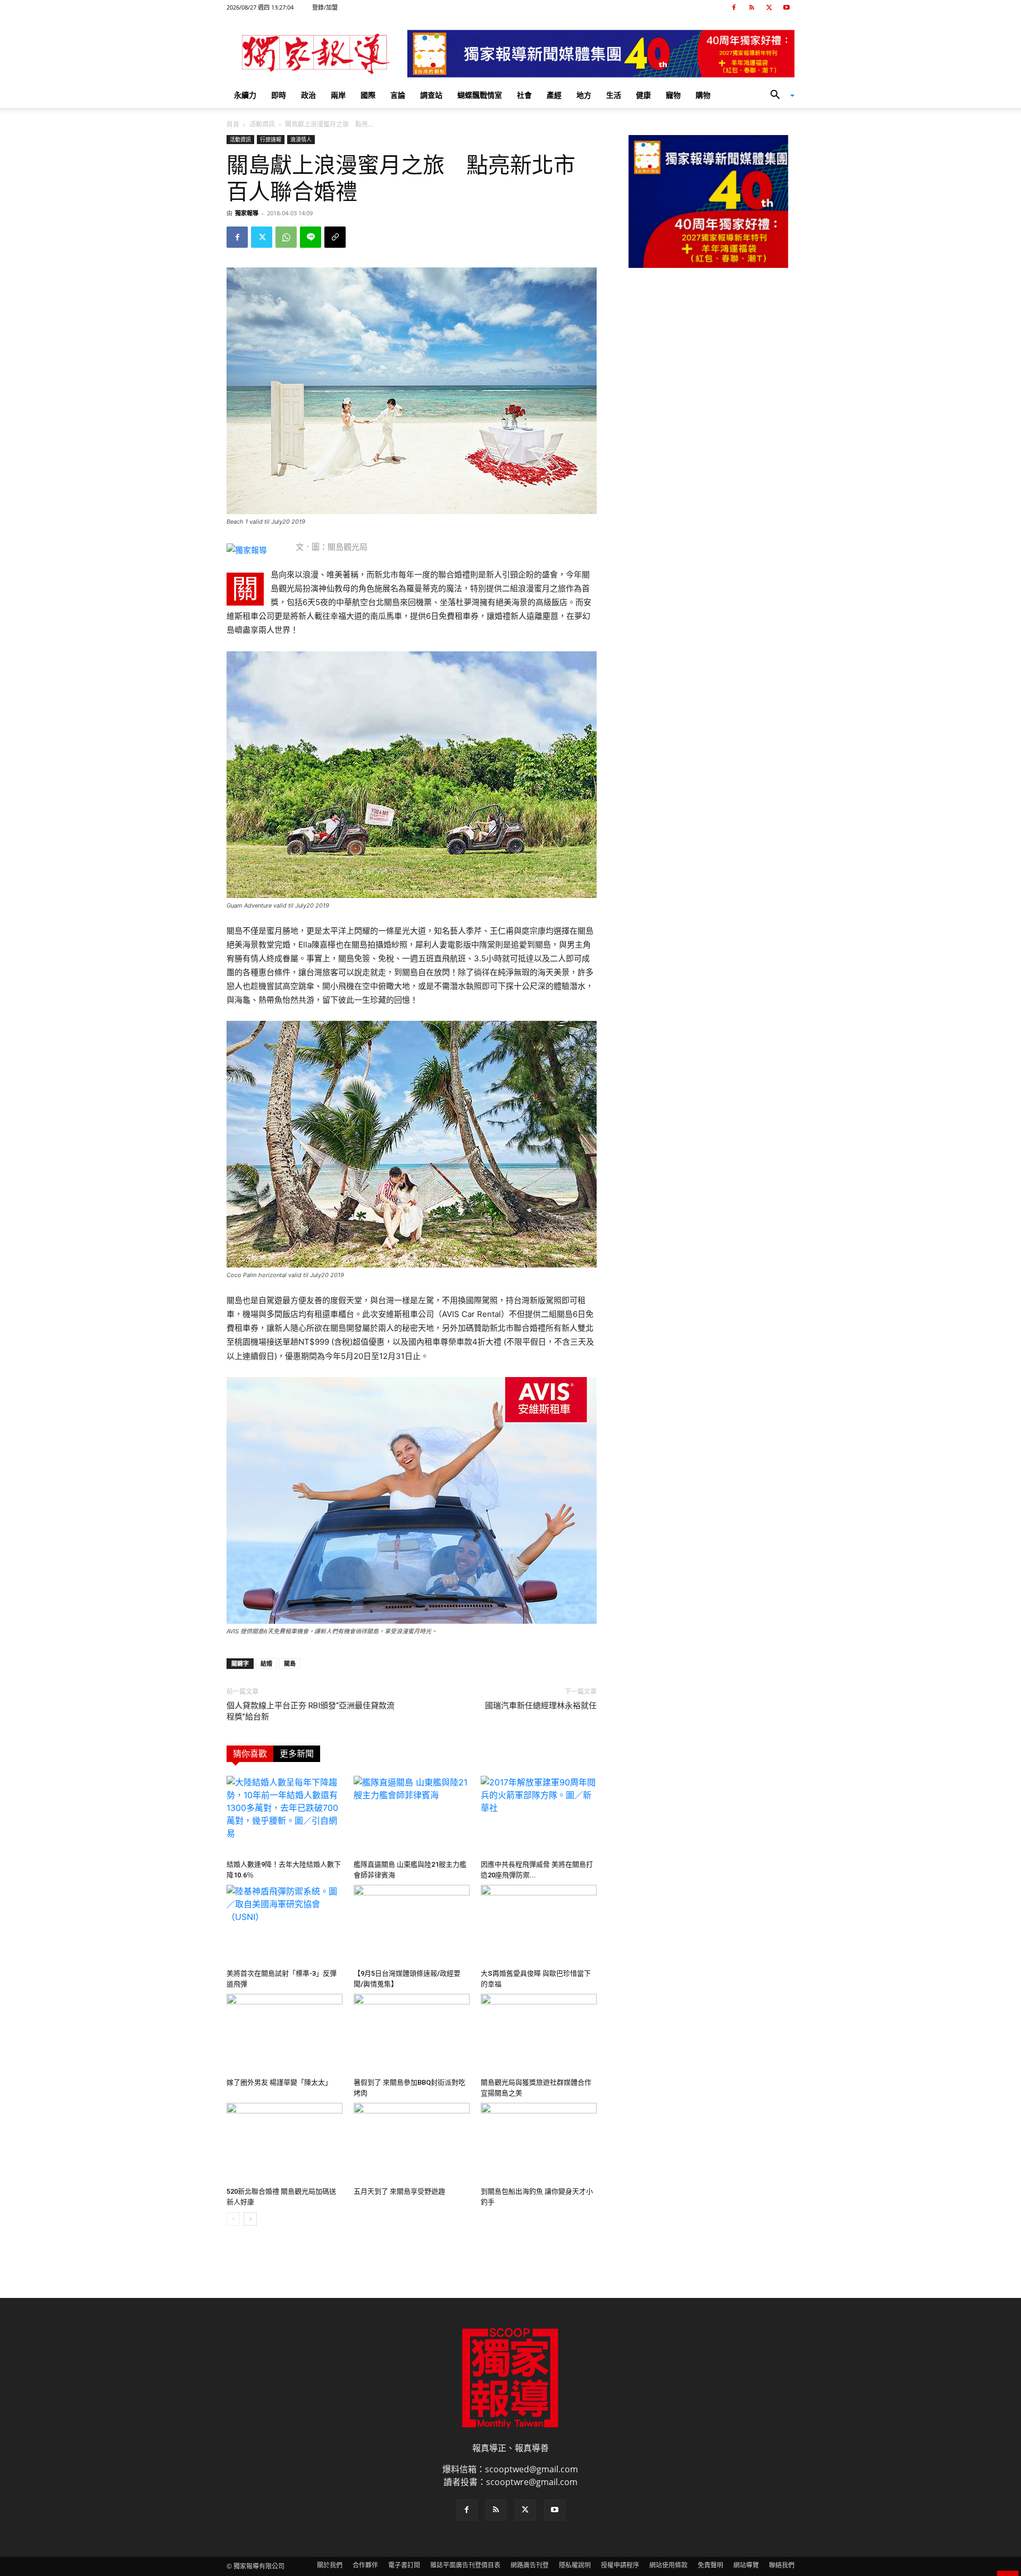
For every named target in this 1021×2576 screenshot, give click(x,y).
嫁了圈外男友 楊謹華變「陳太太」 (279, 2082)
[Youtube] (786, 7)
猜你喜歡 (250, 1754)
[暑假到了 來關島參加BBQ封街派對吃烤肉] (412, 2034)
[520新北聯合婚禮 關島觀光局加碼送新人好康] (284, 2143)
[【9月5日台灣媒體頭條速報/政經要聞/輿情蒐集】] (412, 1925)
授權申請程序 (620, 2565)
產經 (554, 95)
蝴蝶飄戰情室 (480, 95)
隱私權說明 (575, 2565)
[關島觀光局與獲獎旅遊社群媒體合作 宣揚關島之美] (539, 2034)
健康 (643, 95)
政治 (308, 95)
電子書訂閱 (404, 2565)
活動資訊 (262, 124)
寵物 (673, 95)
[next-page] (250, 2219)
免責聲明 (710, 2565)
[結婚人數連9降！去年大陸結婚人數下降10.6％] (284, 1816)
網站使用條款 (668, 2565)
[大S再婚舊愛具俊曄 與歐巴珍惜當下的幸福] (539, 1925)
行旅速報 (271, 139)
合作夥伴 (365, 2565)
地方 (584, 95)
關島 (290, 1663)
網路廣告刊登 (530, 2565)
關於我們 (330, 2565)
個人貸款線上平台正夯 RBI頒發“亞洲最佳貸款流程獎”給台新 (311, 1711)
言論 (398, 95)
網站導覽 (746, 2565)
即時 (279, 95)
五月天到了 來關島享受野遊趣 (399, 2191)
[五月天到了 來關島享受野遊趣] (412, 2143)
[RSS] (751, 7)
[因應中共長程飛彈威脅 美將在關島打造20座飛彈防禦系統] (539, 1816)
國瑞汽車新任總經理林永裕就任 (541, 1706)
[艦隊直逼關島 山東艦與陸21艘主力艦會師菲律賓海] (412, 1816)
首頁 (233, 124)
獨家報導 (247, 213)
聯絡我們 (782, 2565)
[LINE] (311, 237)
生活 (614, 95)
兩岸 (338, 95)
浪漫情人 (301, 139)
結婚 (266, 1663)
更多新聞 (297, 1754)
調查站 (431, 95)
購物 (703, 95)
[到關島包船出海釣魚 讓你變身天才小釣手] (539, 2143)
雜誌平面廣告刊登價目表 (465, 2565)
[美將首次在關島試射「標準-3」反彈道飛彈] (284, 1925)
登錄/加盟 (325, 7)
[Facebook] (734, 7)
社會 (524, 95)
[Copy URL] (335, 237)
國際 (368, 95)
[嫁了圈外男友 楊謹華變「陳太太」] (284, 2034)
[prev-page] (233, 2219)
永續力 (245, 95)
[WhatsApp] (286, 237)
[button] (779, 96)
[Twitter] (769, 7)
